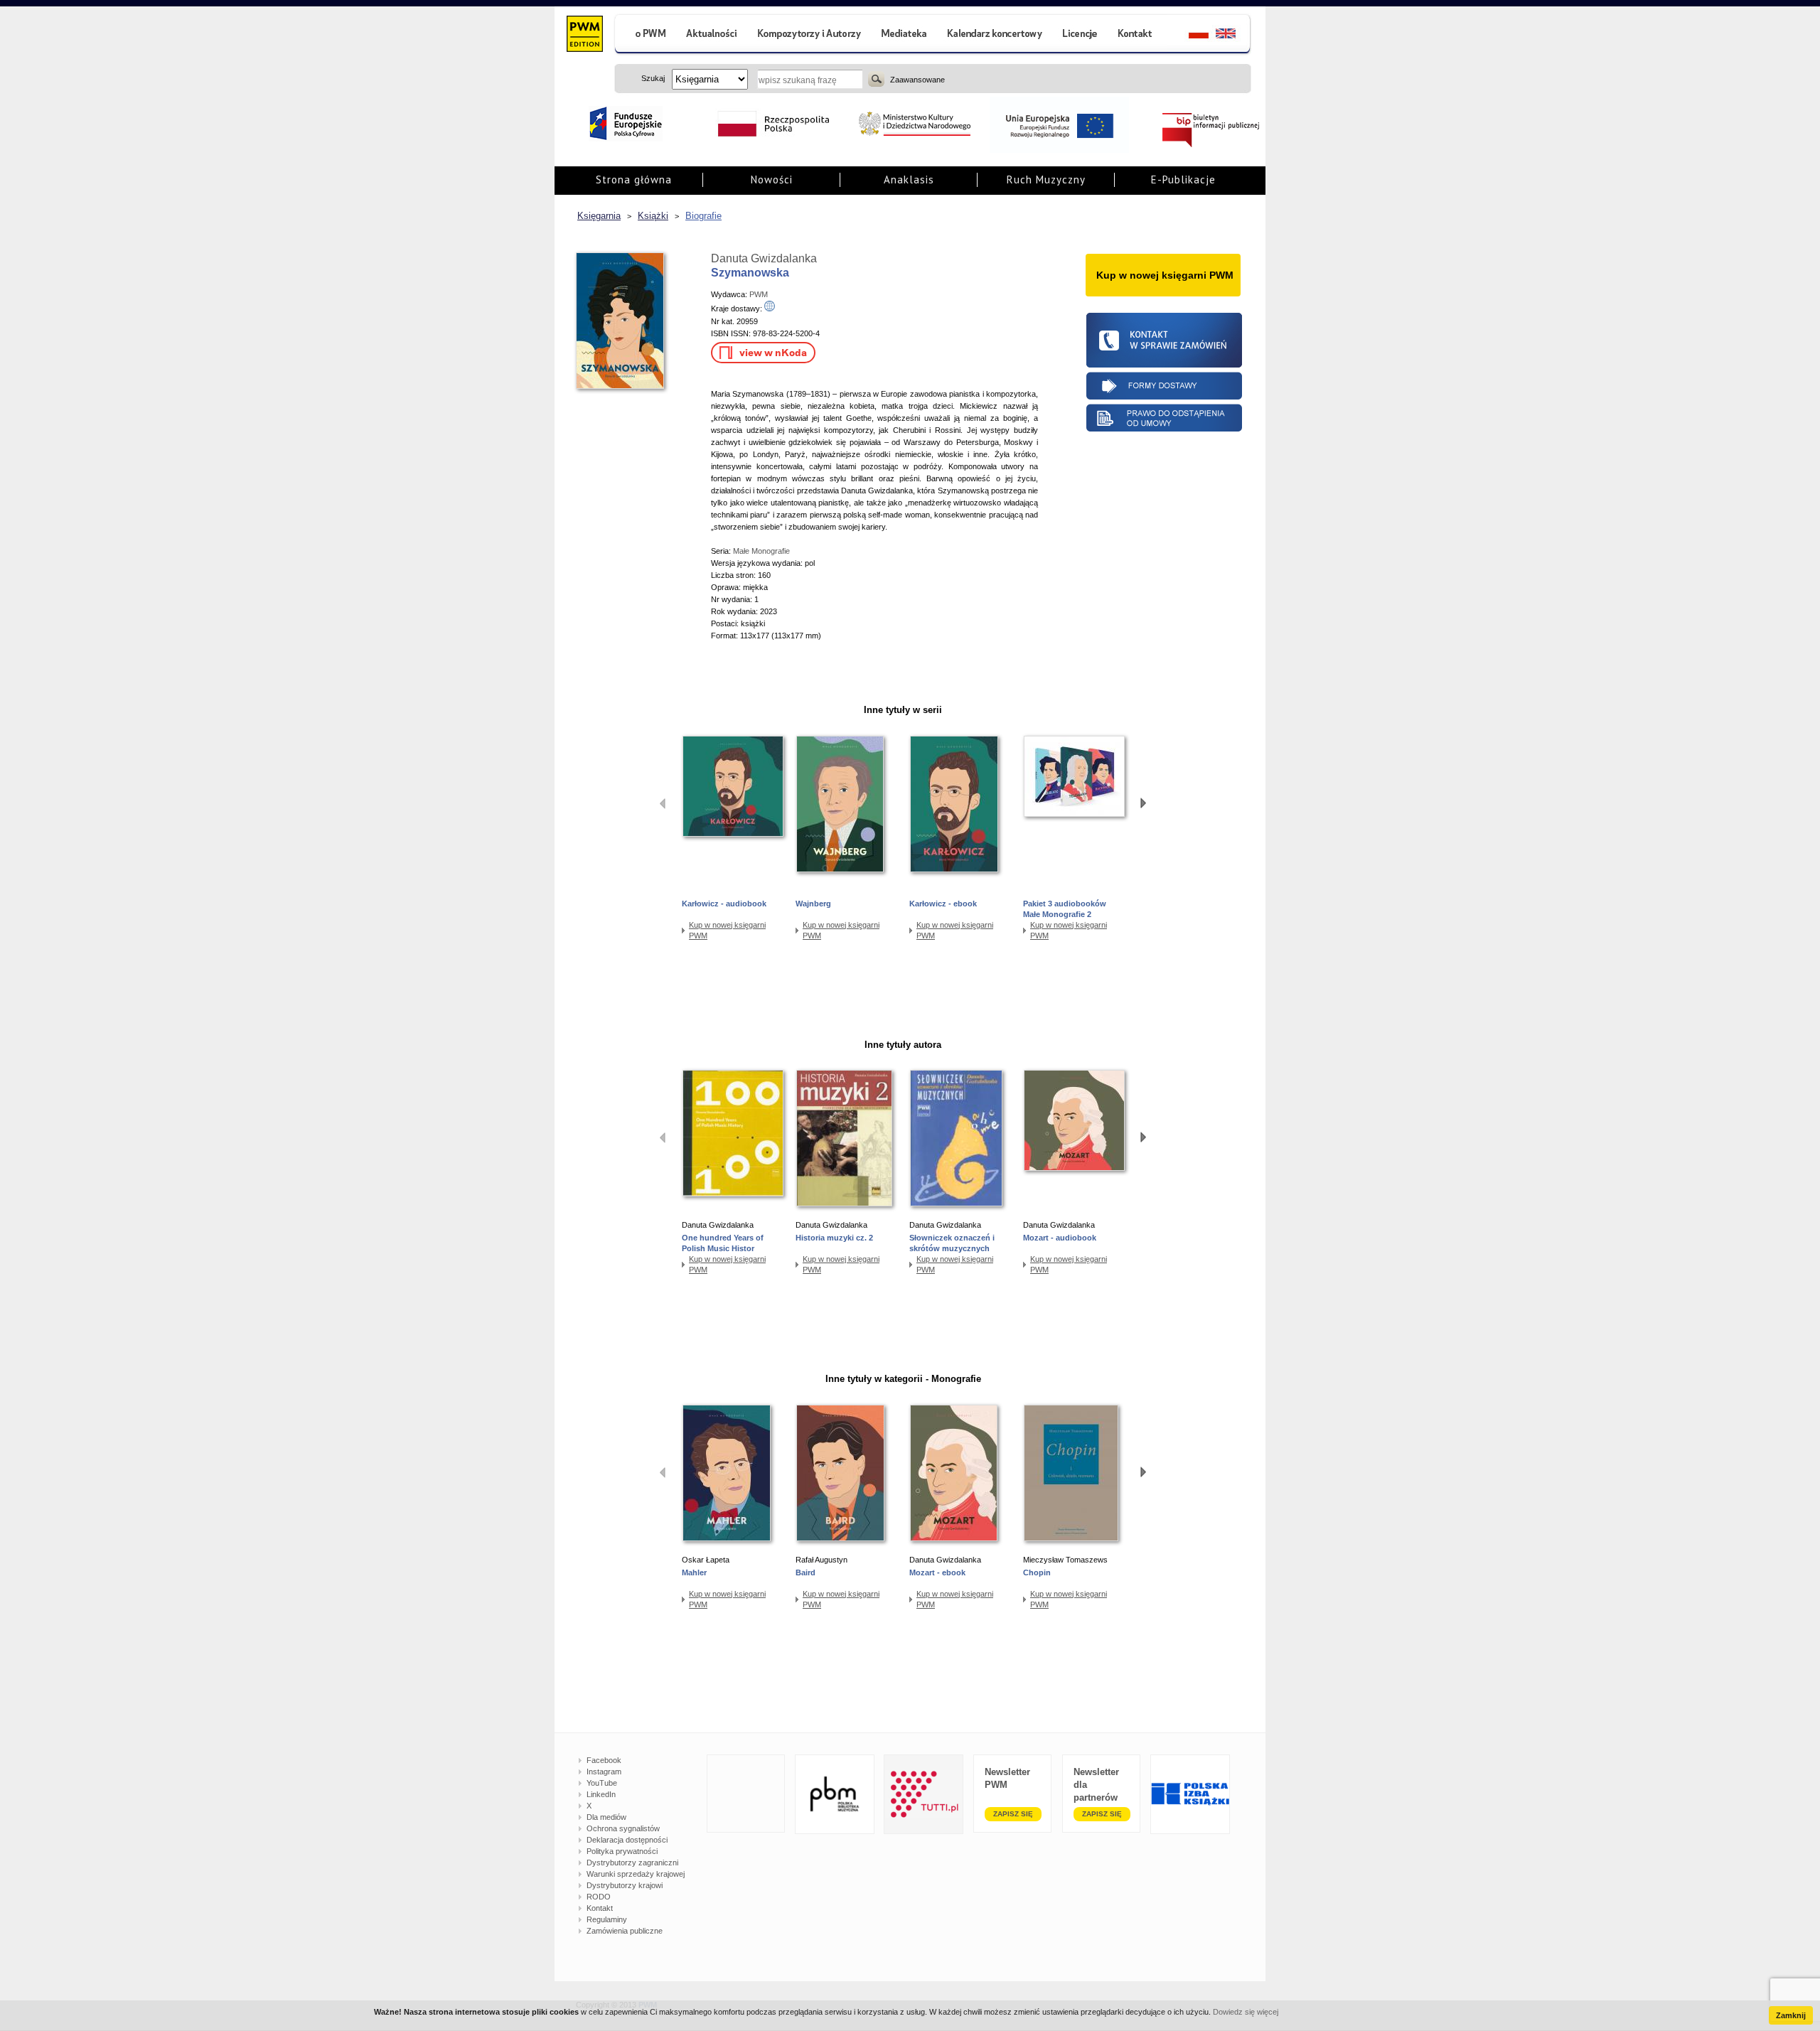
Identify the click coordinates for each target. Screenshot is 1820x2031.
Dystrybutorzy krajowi (625, 1885)
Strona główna (634, 179)
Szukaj (876, 79)
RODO (599, 1897)
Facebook (604, 1760)
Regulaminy (607, 1919)
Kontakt (600, 1908)
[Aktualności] (712, 35)
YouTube (602, 1783)
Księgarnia (599, 216)
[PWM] (584, 36)
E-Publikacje (1183, 179)
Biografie (703, 216)
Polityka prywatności (622, 1851)
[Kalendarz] (995, 35)
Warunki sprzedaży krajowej (636, 1874)
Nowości (772, 179)
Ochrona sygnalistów (623, 1828)
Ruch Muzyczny (1046, 179)
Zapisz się (1013, 1814)
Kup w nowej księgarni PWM (727, 930)
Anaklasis (909, 179)
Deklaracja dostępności (627, 1840)
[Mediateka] (905, 35)
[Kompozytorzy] (810, 35)
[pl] (1190, 35)
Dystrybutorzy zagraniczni (632, 1863)
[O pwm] (645, 35)
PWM (759, 294)
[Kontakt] (1137, 35)
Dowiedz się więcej (1246, 2012)
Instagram (604, 1772)
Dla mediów (606, 1817)
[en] (1234, 35)
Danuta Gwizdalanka (764, 258)
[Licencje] (1079, 35)
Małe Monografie (761, 551)
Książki (653, 216)
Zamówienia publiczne (625, 1931)
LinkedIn (601, 1794)
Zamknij (1791, 2015)
